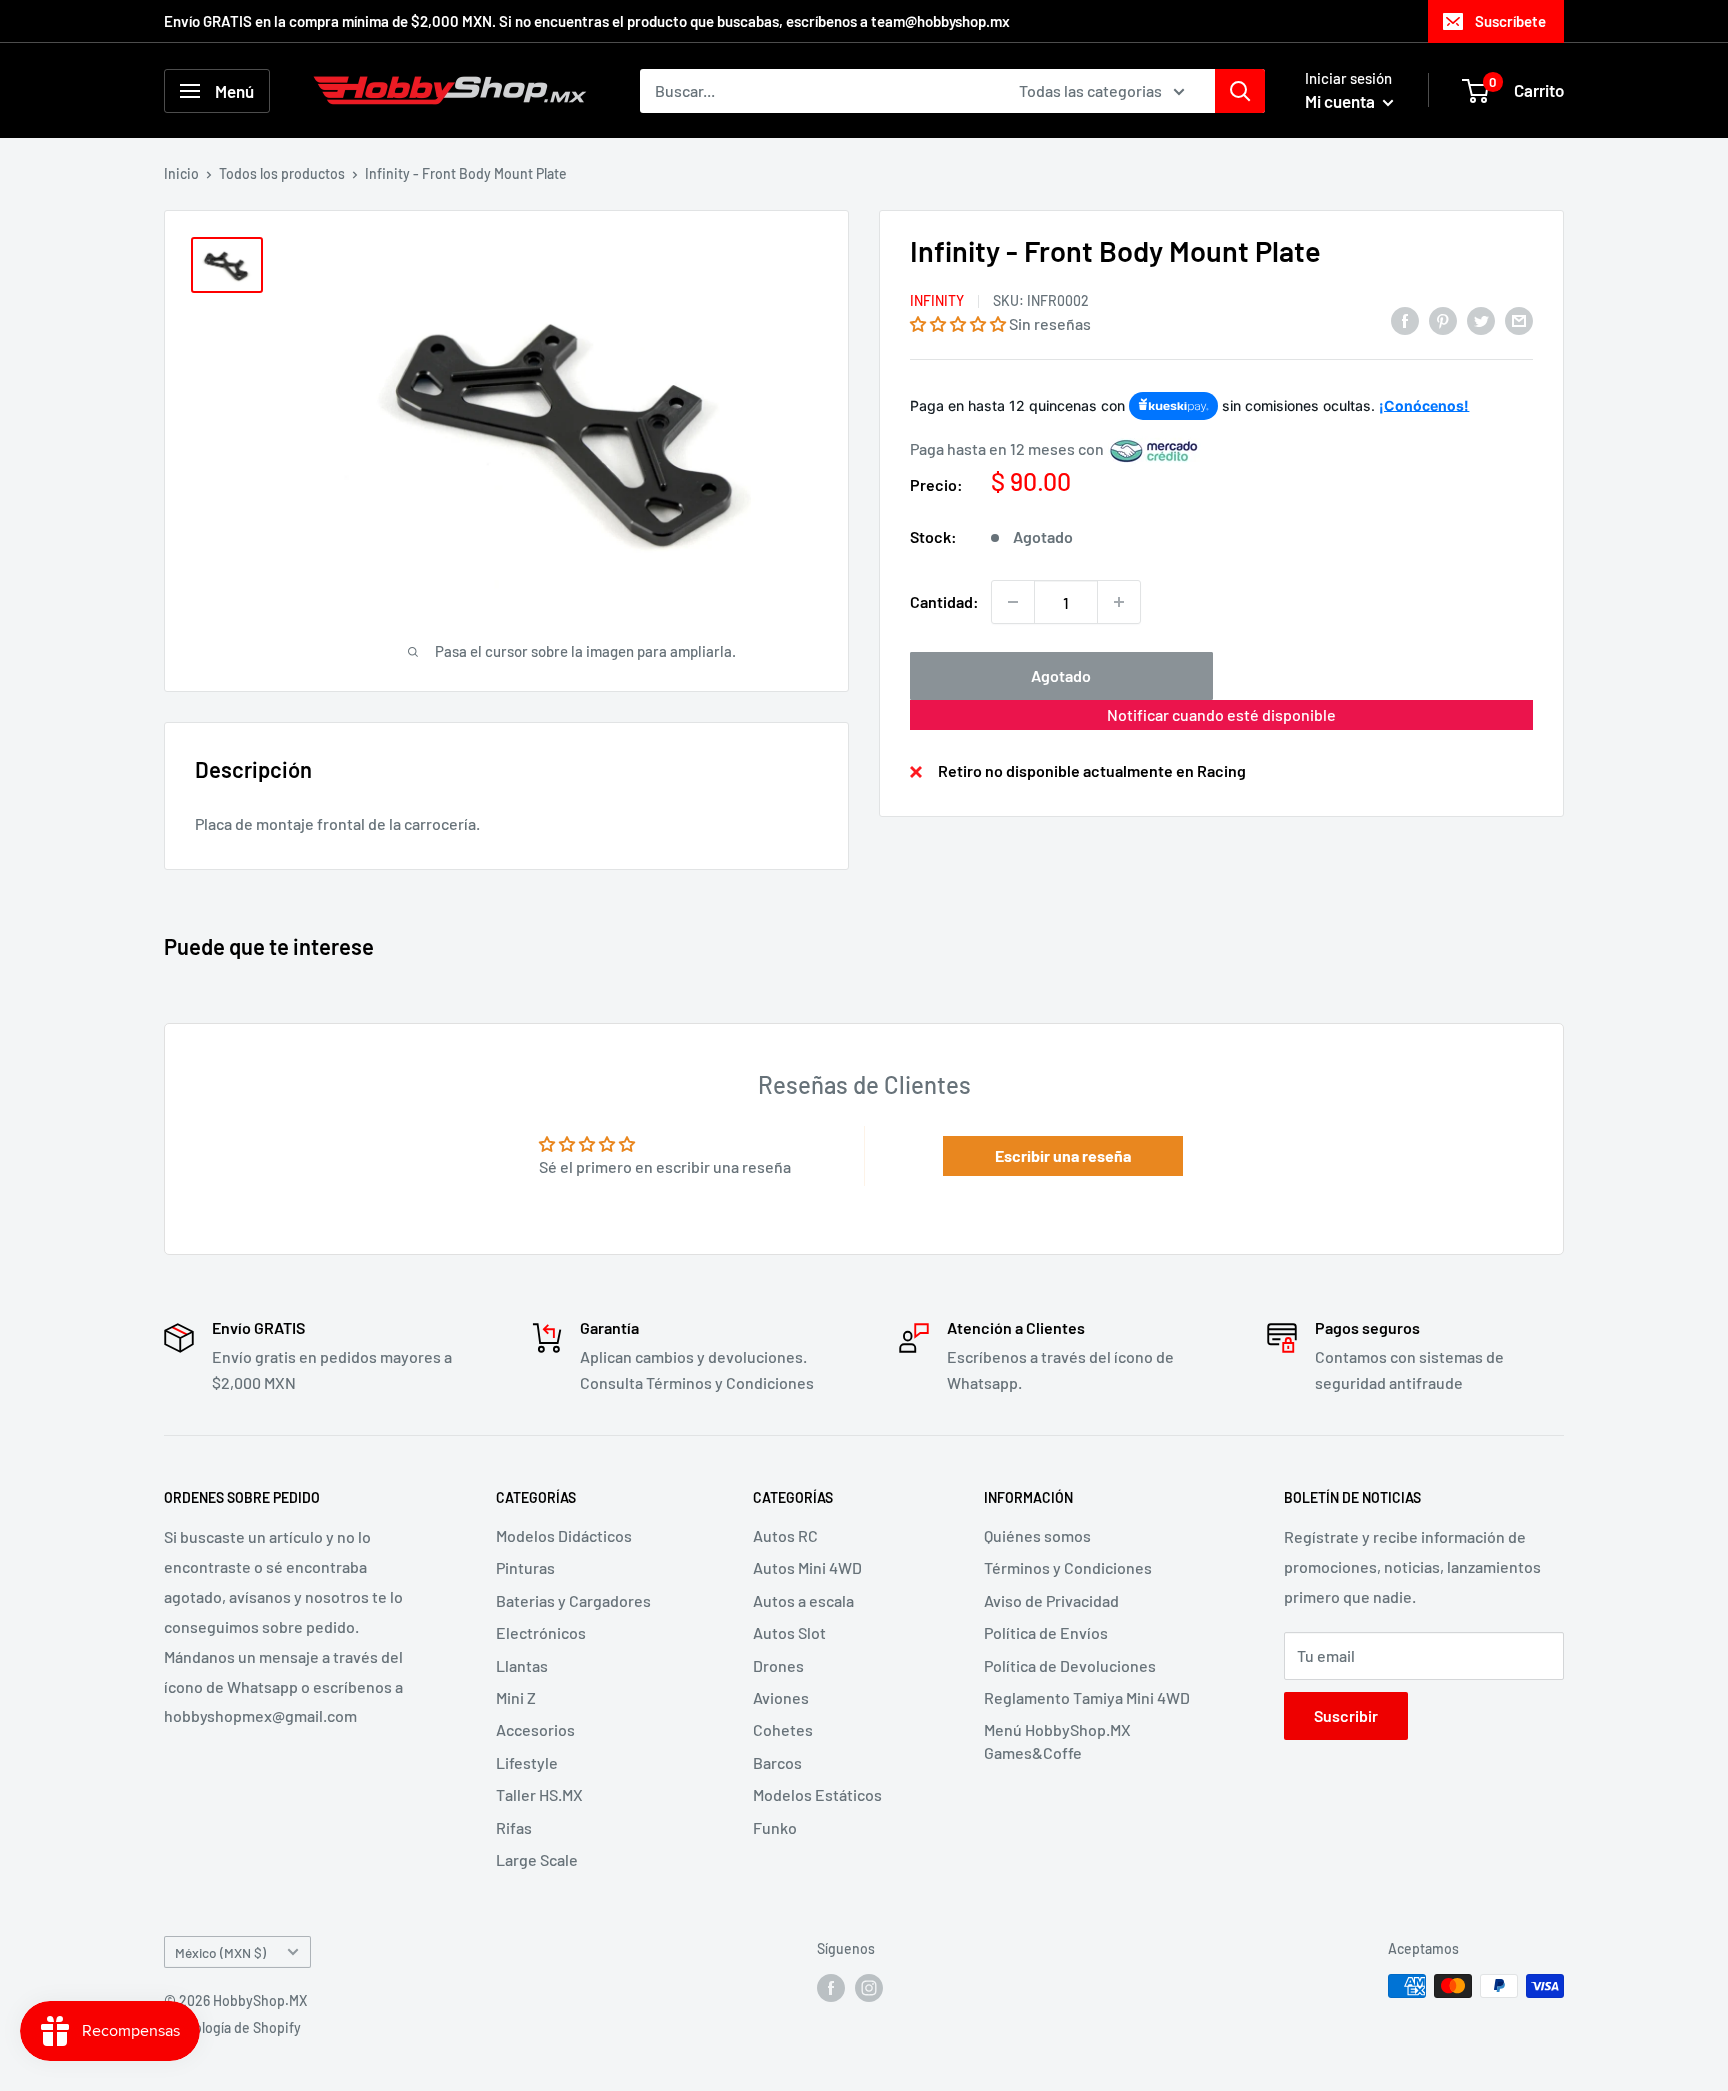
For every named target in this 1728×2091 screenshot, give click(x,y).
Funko (775, 1827)
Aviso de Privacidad (1051, 1600)
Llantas (522, 1665)
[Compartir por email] (1519, 319)
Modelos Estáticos (817, 1794)
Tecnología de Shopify (232, 2027)
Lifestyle (527, 1762)
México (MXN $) (220, 1952)
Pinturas (525, 1567)
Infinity (937, 301)
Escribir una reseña (1063, 1155)
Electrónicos (541, 1632)
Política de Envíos (1046, 1632)
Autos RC (785, 1535)
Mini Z (516, 1697)
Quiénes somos (1037, 1535)
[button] (958, 323)
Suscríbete (1510, 21)
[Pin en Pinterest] (1443, 319)
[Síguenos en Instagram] (869, 1988)
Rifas (514, 1827)
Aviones (781, 1697)
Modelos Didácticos (564, 1535)
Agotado (1061, 675)
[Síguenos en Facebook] (831, 1988)
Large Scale (537, 1859)
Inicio (181, 173)
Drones (778, 1665)
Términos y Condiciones (1068, 1567)
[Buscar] (1240, 91)
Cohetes (783, 1729)
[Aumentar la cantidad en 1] (1119, 602)
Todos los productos (282, 173)
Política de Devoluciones (1070, 1665)
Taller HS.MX (539, 1794)
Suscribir (1346, 1715)
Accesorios (535, 1729)
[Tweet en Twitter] (1481, 319)
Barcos (777, 1762)
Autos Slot (789, 1632)
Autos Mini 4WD (807, 1567)
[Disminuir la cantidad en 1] (1013, 602)
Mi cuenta (1341, 101)
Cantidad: (944, 602)
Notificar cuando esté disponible (1221, 714)
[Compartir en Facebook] (1405, 319)
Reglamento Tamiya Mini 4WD (1087, 1697)
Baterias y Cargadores (573, 1600)
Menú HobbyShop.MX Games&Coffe (1057, 1740)
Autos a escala (803, 1600)
